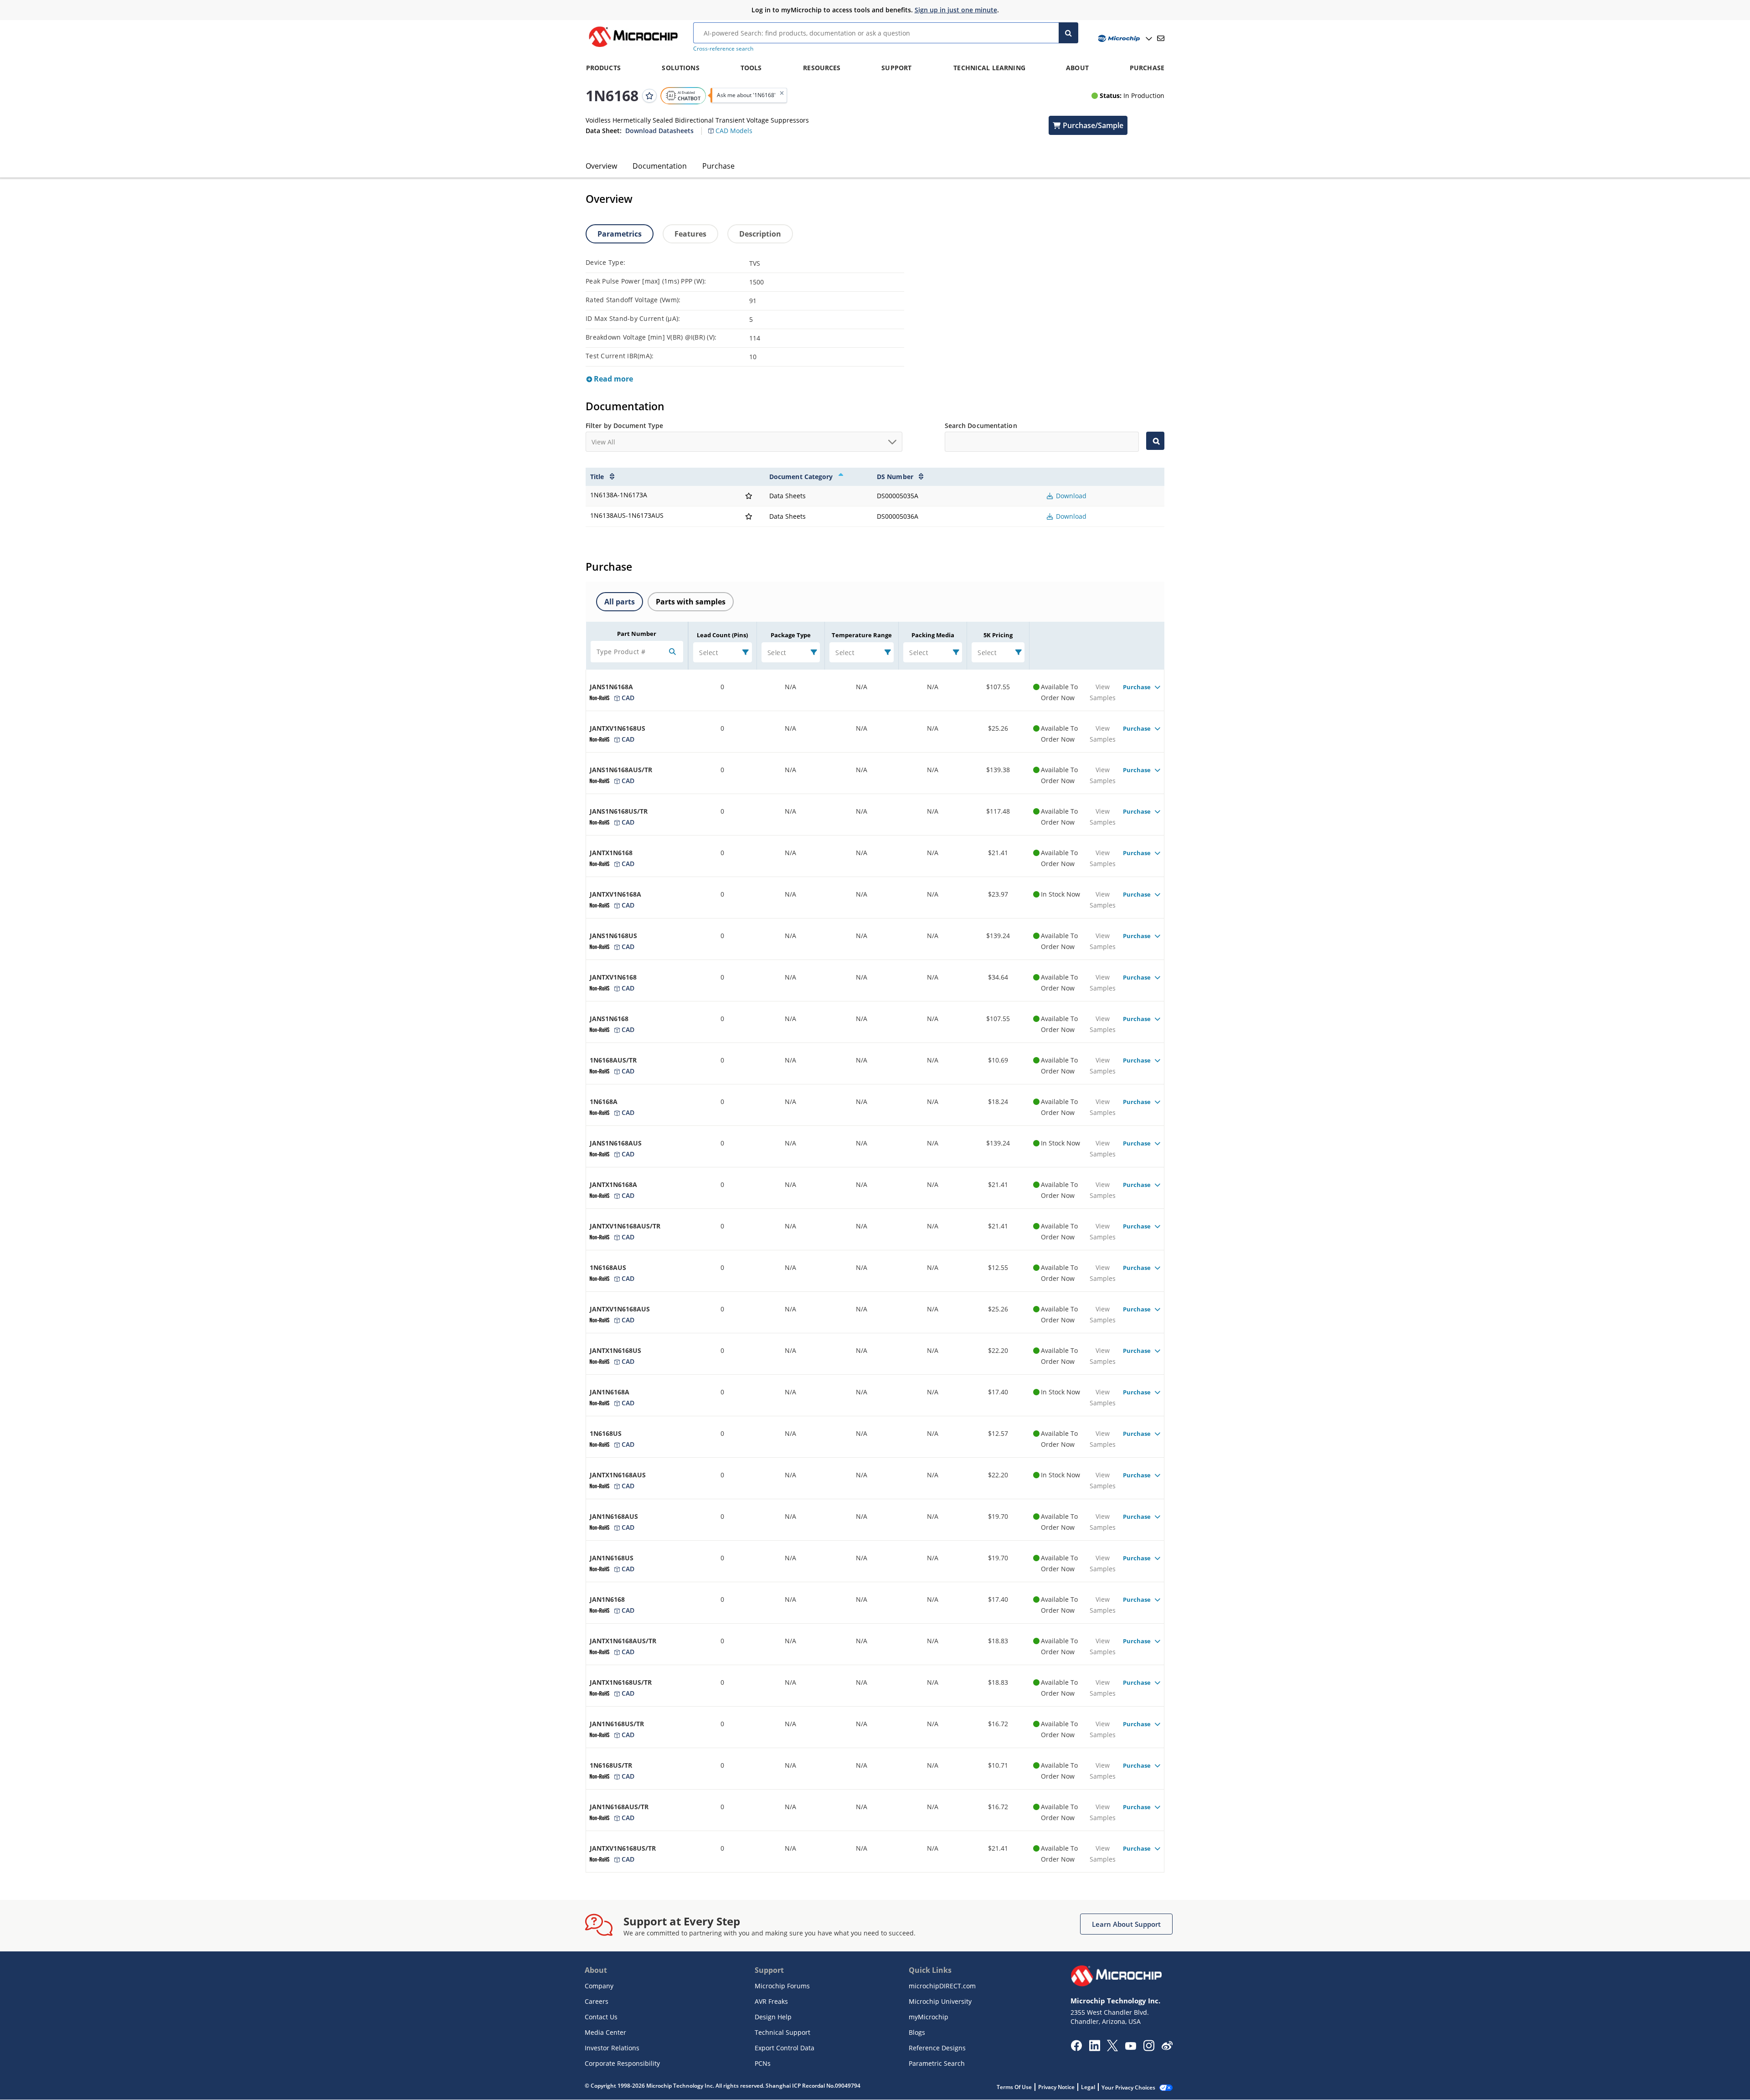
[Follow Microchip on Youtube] (1130, 2047)
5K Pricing (998, 635)
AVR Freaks (771, 2001)
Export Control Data (785, 2048)
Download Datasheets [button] (659, 130)
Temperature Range (862, 635)
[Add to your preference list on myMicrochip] (649, 95)
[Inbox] (1161, 38)
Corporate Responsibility (622, 2063)
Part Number (637, 634)
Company (599, 1986)
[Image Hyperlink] (633, 47)
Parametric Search (937, 2063)
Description (760, 234)
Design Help (773, 2017)
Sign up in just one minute (956, 10)
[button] (735, 126)
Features (690, 234)
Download (1070, 496)
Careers (597, 2001)
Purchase (718, 166)
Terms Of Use (1014, 2087)
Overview (601, 166)
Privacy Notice (1056, 2087)
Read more (612, 379)
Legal (1088, 2087)
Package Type (791, 635)
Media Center (605, 2032)
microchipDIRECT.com (942, 1986)
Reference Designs (937, 2048)
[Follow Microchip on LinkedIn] (1094, 2048)
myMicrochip (929, 2017)
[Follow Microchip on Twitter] (1112, 2048)
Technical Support (782, 2032)
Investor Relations (612, 2048)
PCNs (763, 2063)
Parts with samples (691, 602)
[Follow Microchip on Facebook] (1076, 2048)
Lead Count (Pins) (722, 635)
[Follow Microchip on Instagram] (1149, 2048)
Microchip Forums (782, 1986)
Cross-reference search (723, 49)
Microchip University (940, 2001)
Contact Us (601, 2017)
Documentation (660, 166)
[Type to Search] (1155, 441)
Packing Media (933, 635)
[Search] (1068, 33)
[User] (1124, 39)
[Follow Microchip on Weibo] (1167, 2048)
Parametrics (620, 234)
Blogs (917, 2032)
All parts (620, 602)
